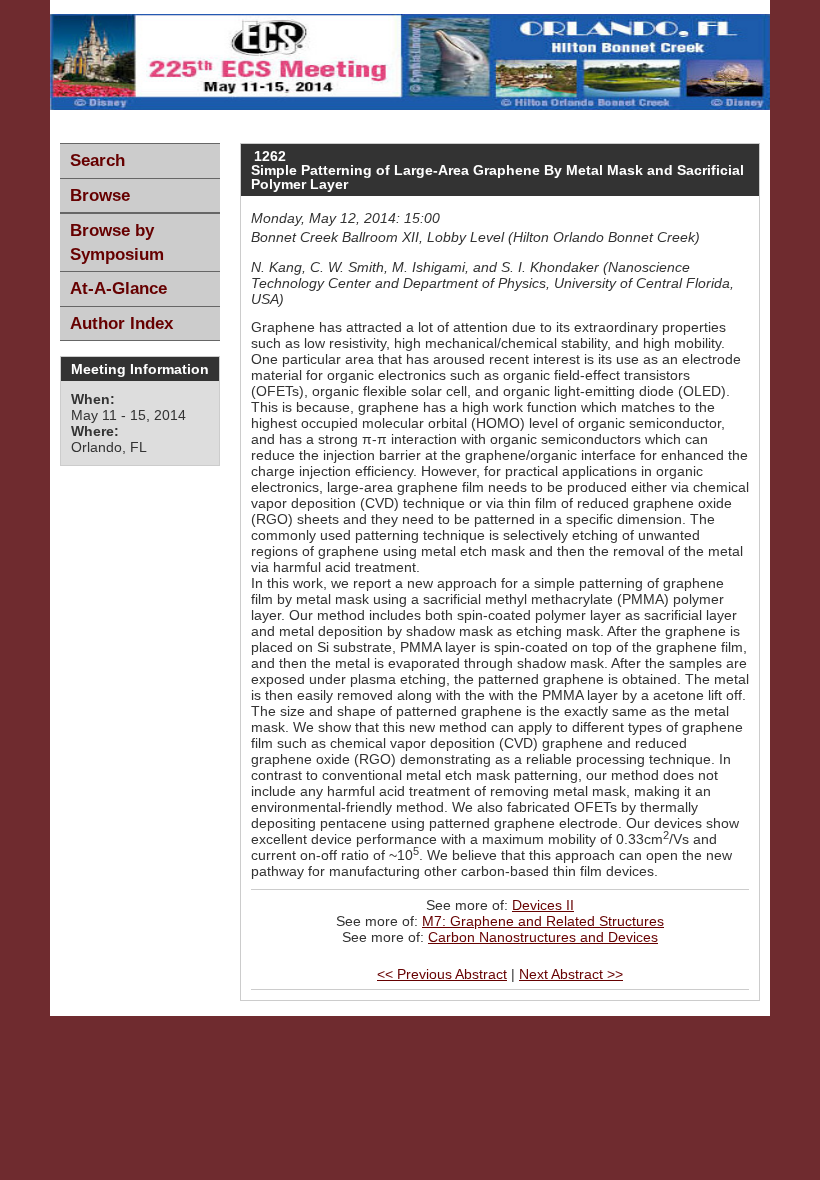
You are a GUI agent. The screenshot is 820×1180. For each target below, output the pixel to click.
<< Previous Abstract (442, 974)
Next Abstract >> (571, 974)
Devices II (543, 905)
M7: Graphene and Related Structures (543, 921)
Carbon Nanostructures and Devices (543, 937)
